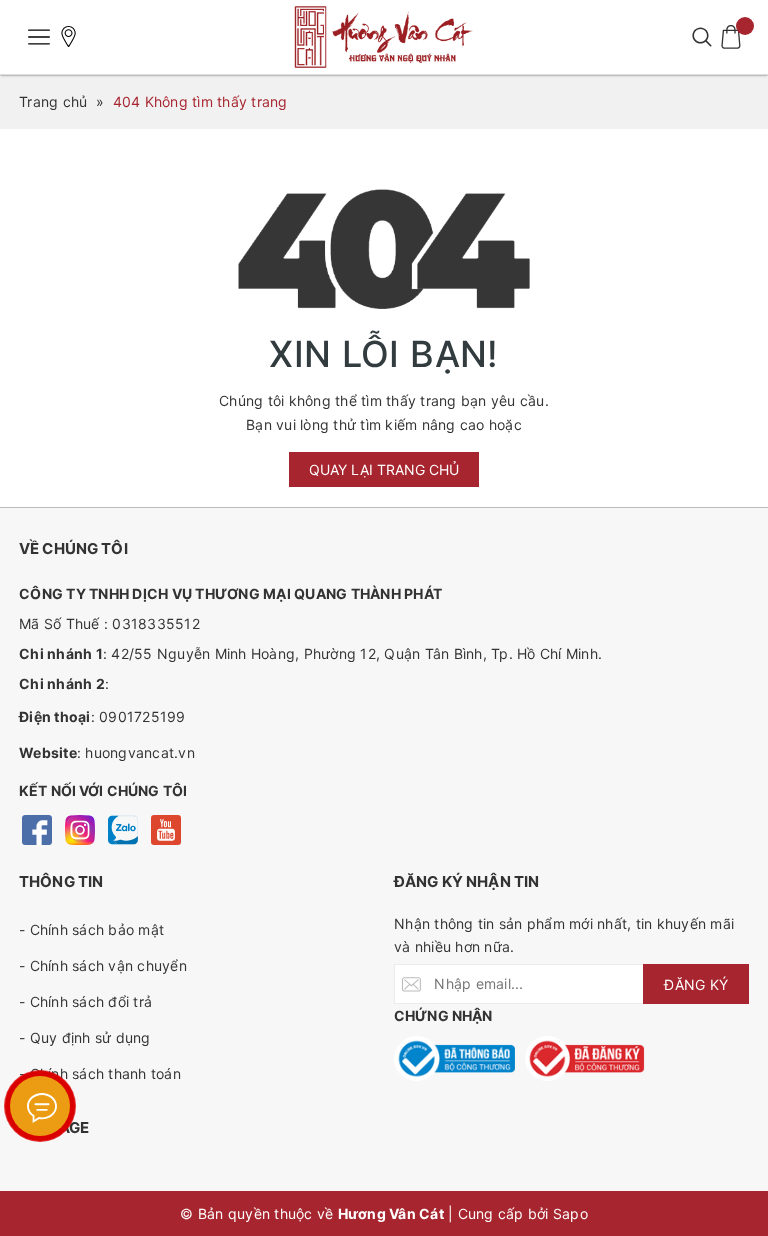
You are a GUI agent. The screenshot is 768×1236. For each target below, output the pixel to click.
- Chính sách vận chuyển (103, 965)
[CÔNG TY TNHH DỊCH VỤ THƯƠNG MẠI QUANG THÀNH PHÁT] (384, 37)
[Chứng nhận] (454, 1058)
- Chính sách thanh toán (100, 1073)
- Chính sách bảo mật (91, 929)
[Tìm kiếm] (701, 37)
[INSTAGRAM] (79, 828)
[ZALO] (122, 828)
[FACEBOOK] (36, 828)
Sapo (570, 1213)
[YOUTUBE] (165, 828)
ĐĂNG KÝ (696, 984)
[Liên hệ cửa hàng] (69, 37)
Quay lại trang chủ (384, 469)
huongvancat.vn (140, 752)
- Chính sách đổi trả (85, 1001)
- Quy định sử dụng (85, 1037)
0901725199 (142, 716)
